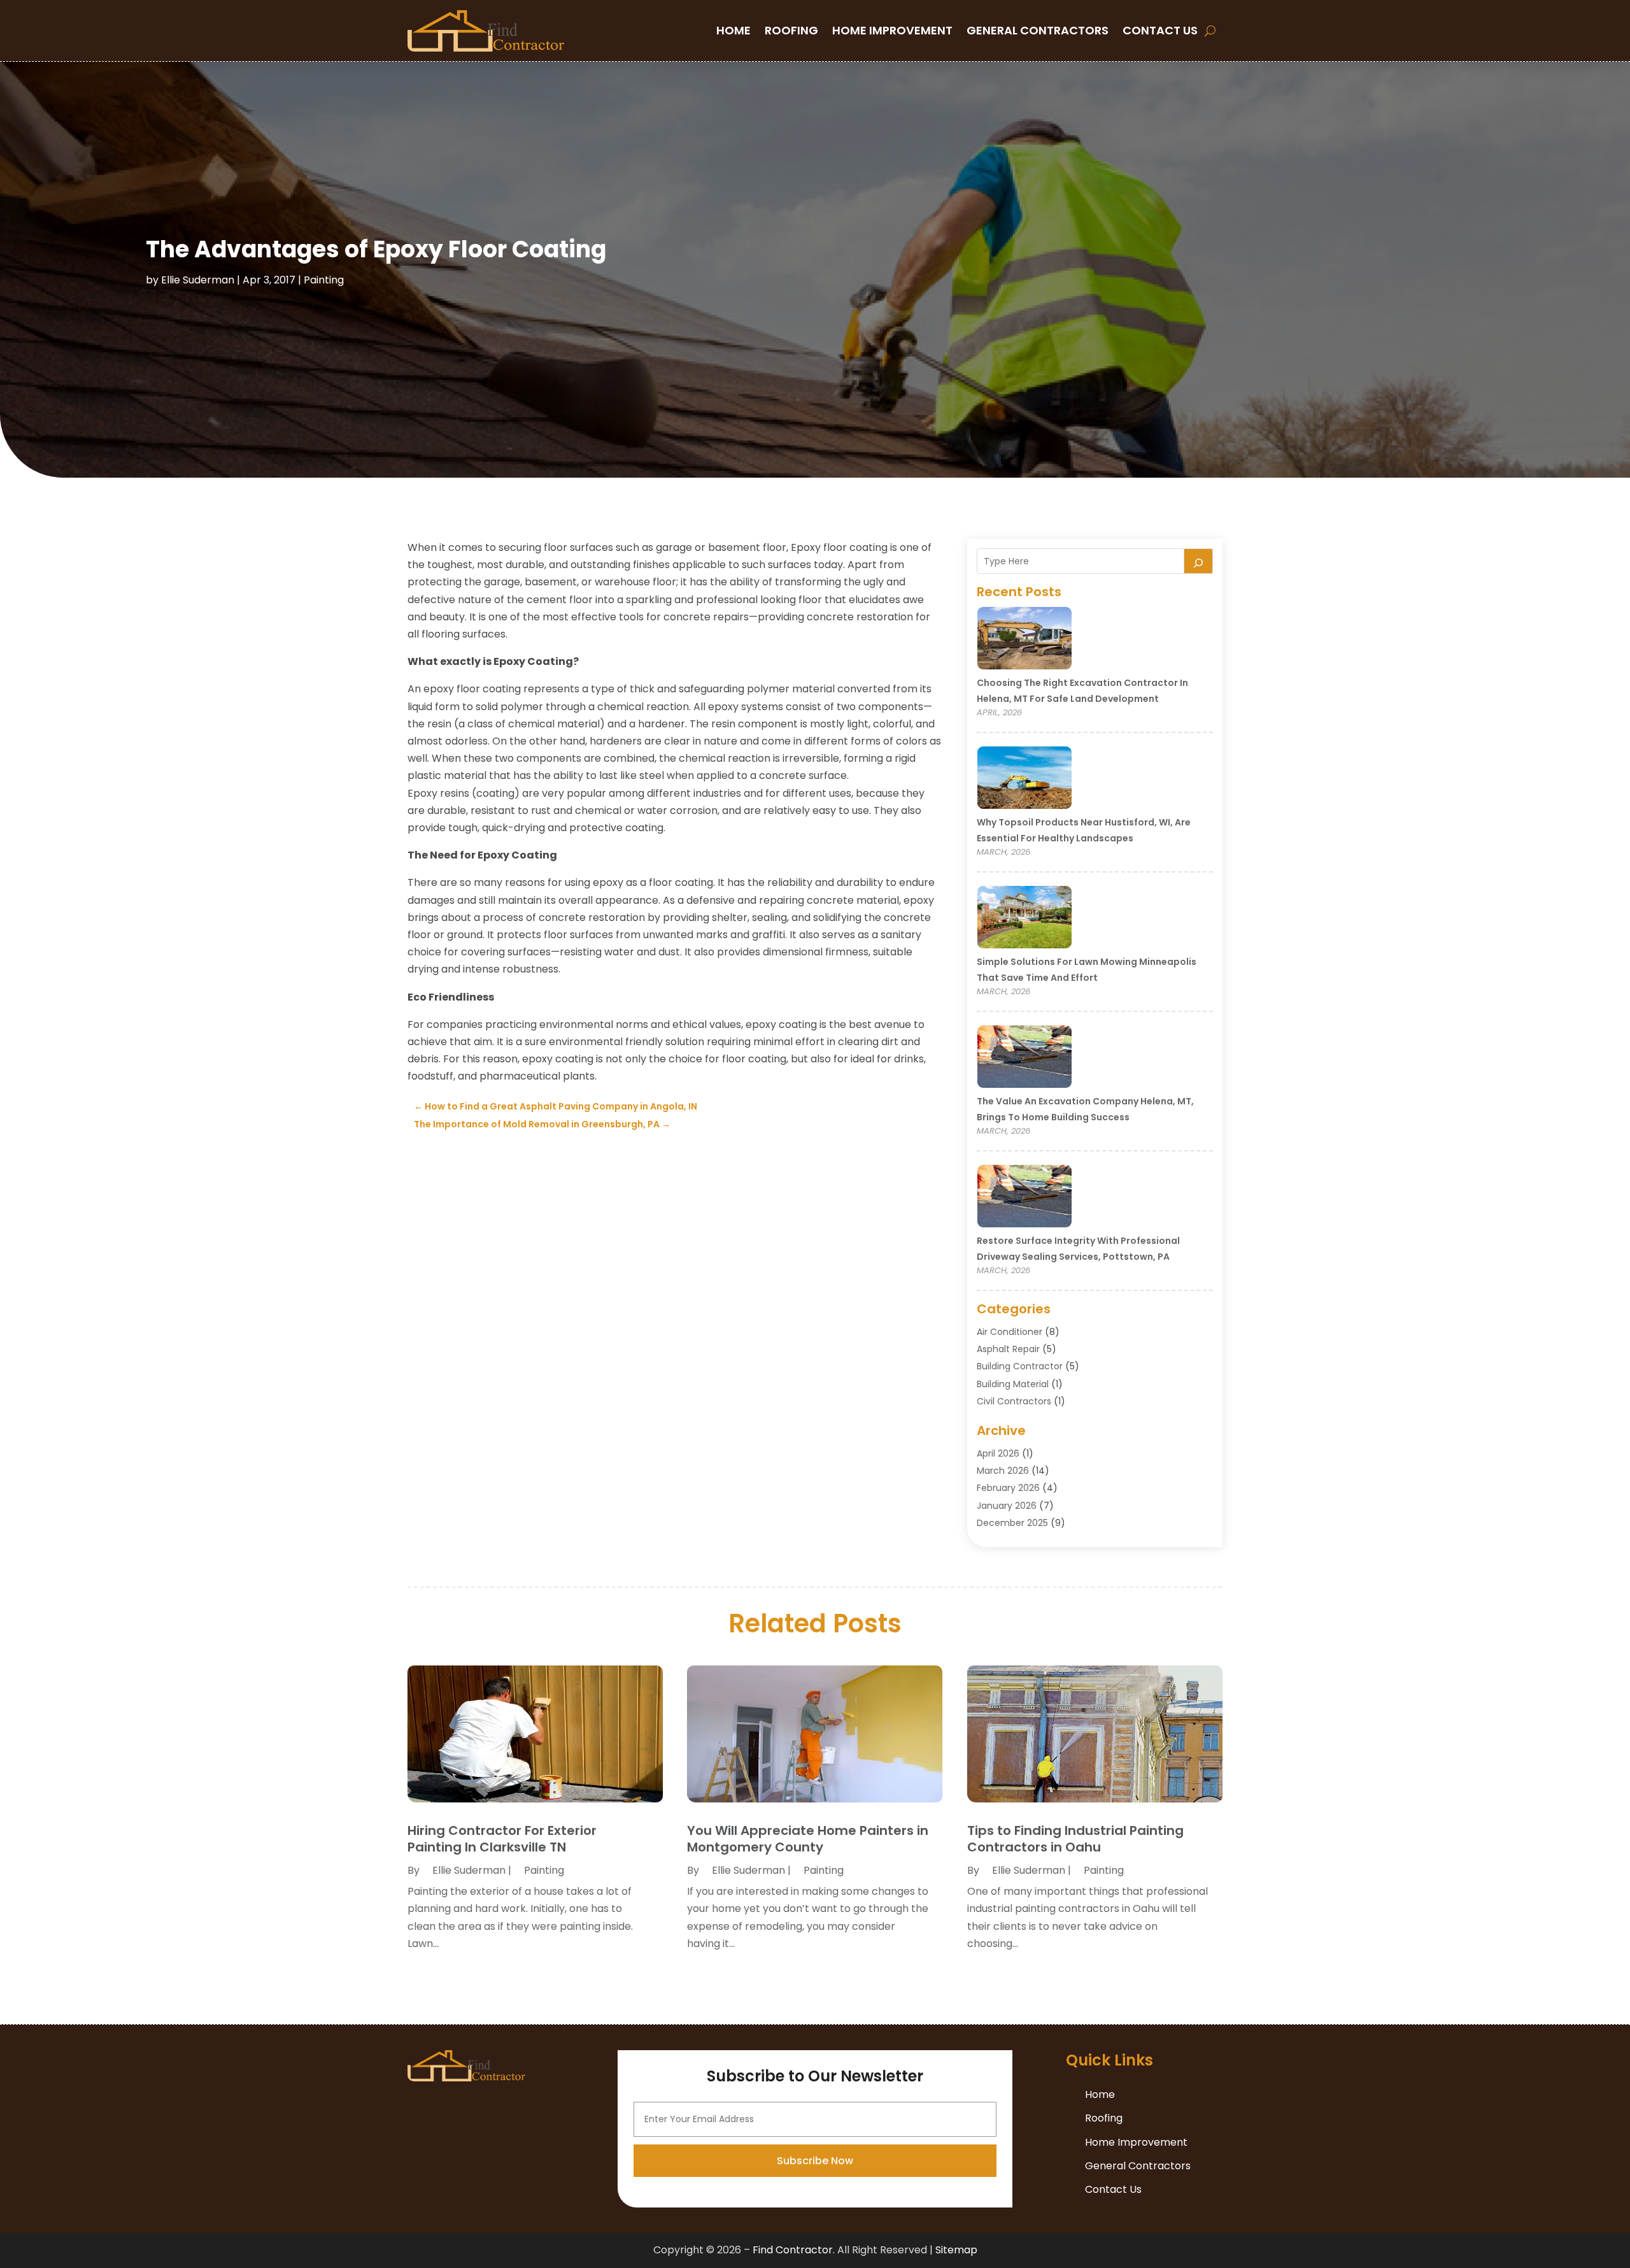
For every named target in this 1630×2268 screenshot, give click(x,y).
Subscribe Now (815, 2161)
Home (733, 30)
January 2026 (1007, 1506)
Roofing (791, 30)
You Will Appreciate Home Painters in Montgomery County (808, 1839)
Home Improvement (892, 30)
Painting (324, 280)
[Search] (1198, 561)
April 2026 (998, 1453)
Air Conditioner (1010, 1332)
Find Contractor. (794, 2250)
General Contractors (1038, 30)
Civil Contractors (1014, 1401)
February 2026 (1008, 1488)
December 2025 (1012, 1523)
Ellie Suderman (198, 280)
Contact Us (1160, 30)
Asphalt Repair (1008, 1349)
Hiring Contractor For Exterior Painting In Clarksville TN (502, 1839)
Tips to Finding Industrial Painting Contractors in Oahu (1075, 1839)
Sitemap (956, 2250)
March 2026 (1003, 1471)
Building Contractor (1020, 1366)
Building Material (1013, 1384)
